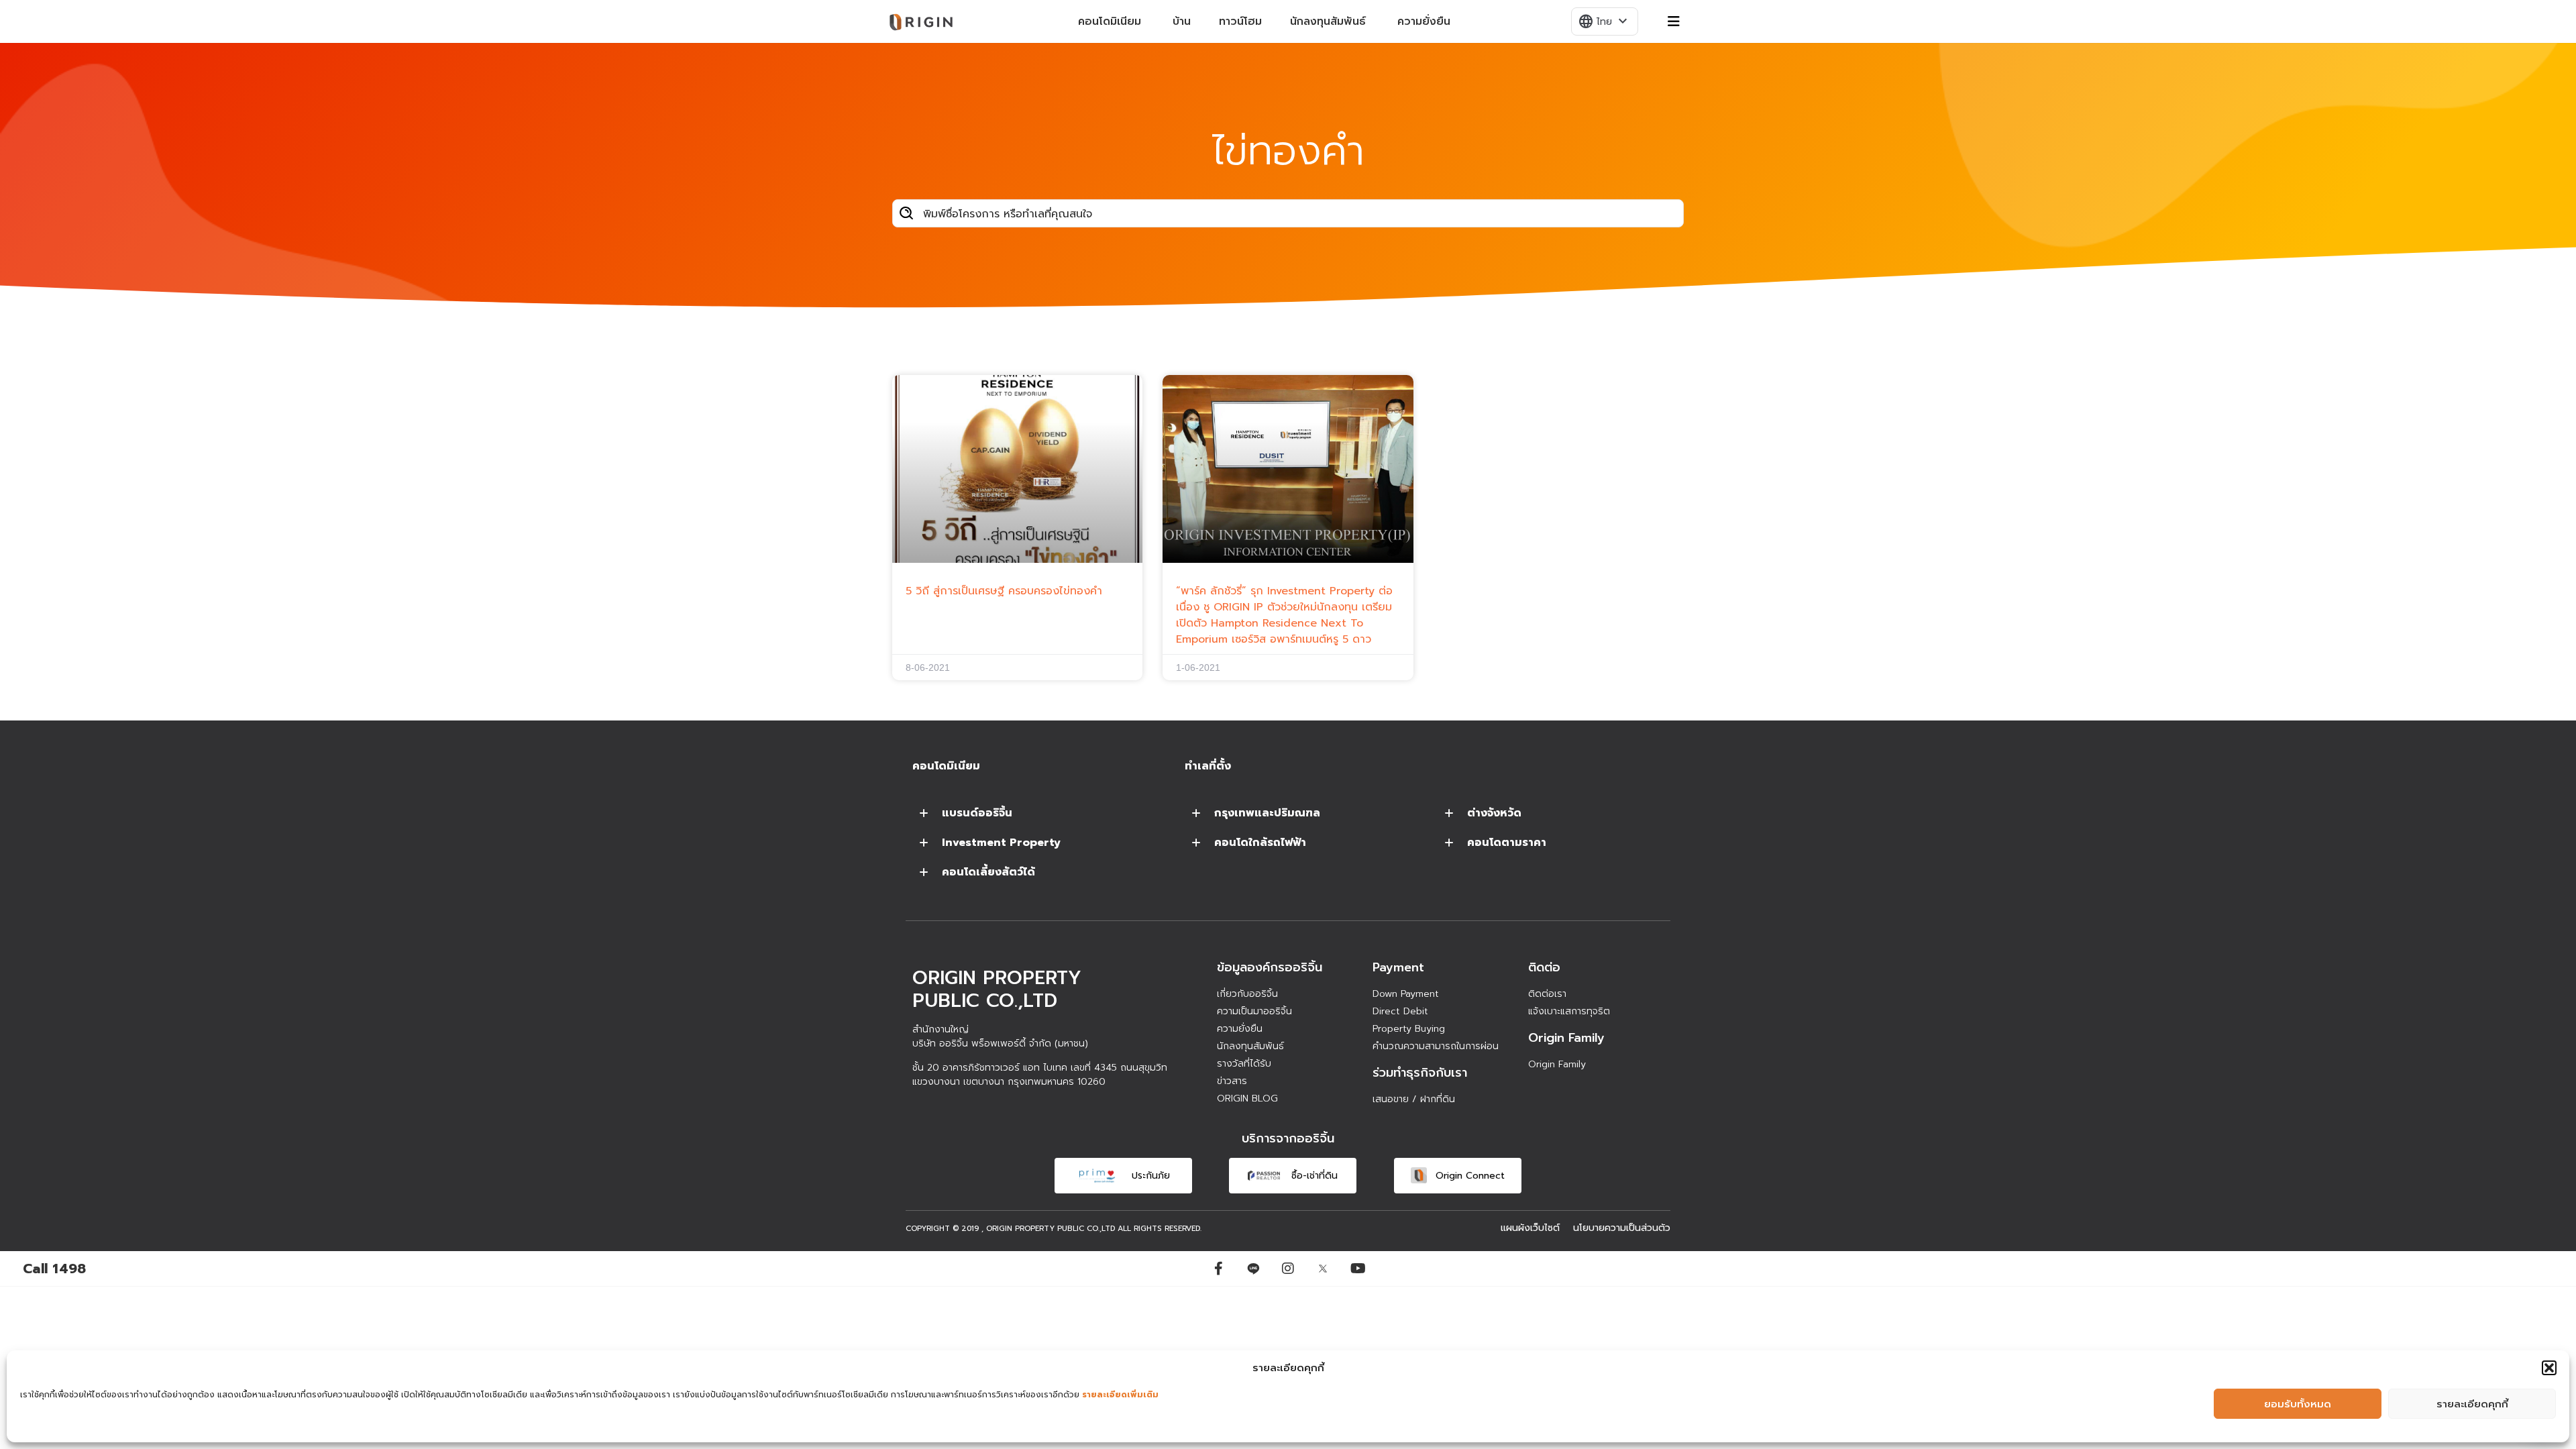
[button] (2549, 1368)
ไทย (1604, 21)
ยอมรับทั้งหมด (2298, 1404)
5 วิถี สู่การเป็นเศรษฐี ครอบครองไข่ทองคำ (1004, 591)
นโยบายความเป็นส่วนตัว (1622, 1228)
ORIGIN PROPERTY (1020, 1229)
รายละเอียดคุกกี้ (2472, 1404)
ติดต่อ (1544, 967)
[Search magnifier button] (906, 213)
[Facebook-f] (1218, 1269)
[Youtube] (1358, 1269)
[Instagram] (1288, 1269)
